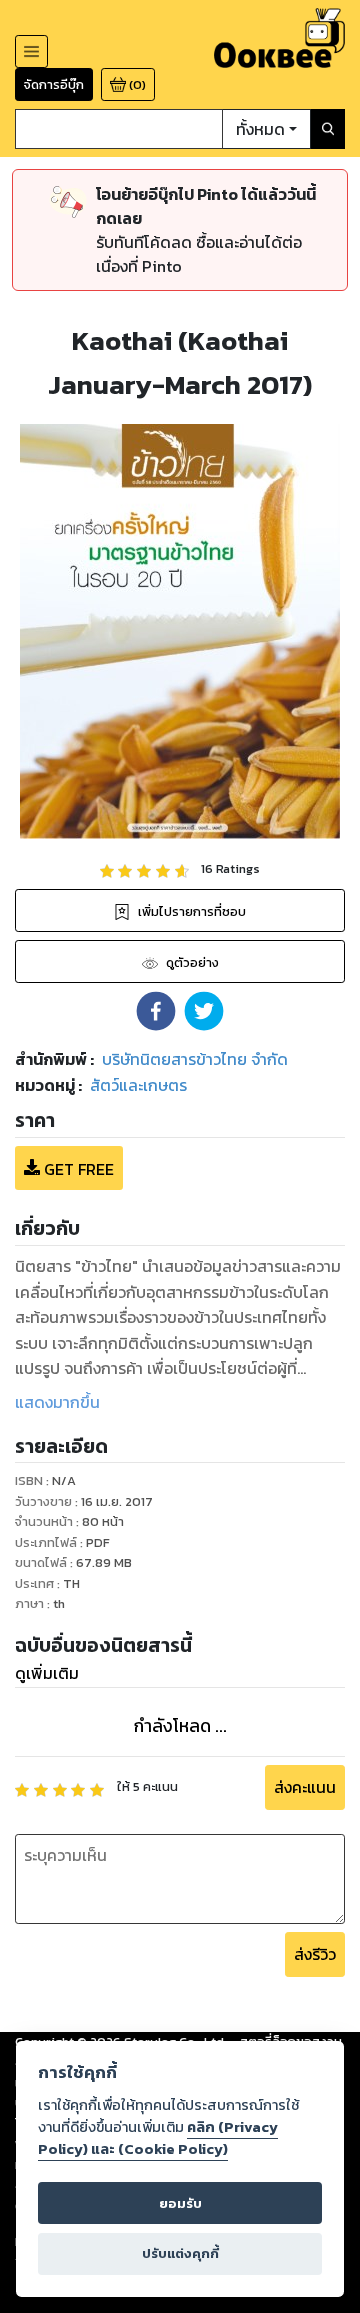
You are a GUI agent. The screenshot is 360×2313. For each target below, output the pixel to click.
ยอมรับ (180, 2203)
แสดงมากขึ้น (57, 1402)
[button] (156, 1011)
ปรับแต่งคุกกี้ (180, 2253)
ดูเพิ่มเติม (47, 1673)
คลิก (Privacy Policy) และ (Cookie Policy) (158, 2138)
